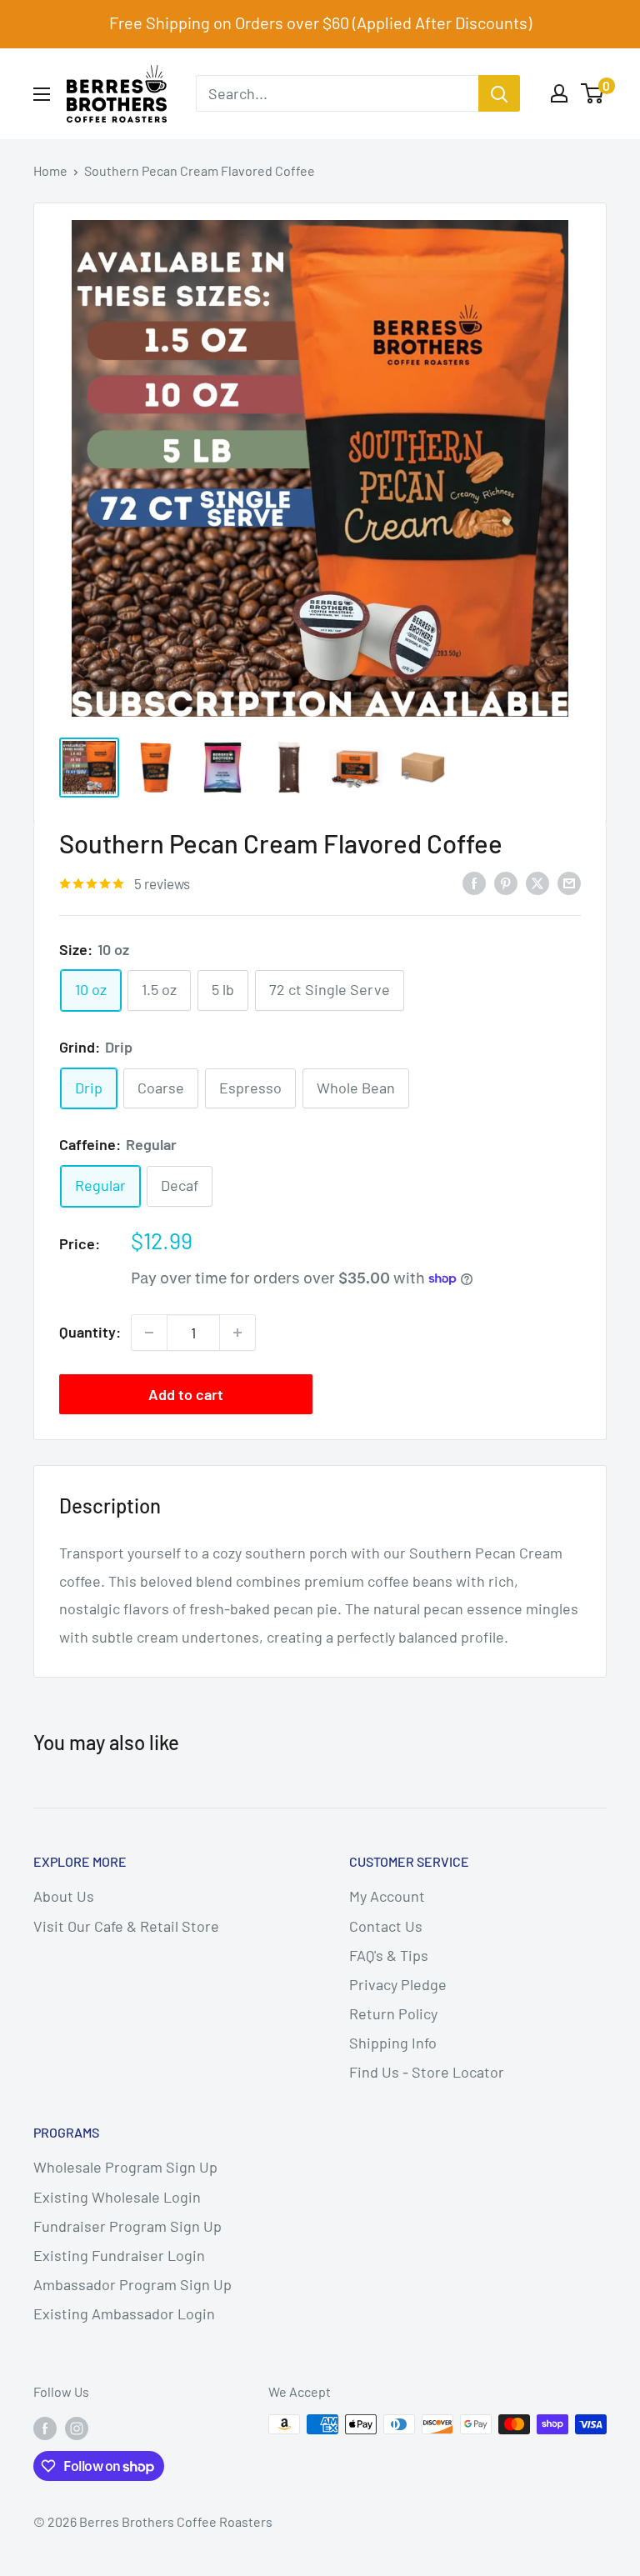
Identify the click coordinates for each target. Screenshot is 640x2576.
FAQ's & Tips (389, 1955)
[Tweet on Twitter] (537, 883)
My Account (387, 1896)
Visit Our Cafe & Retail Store (126, 1926)
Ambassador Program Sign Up (132, 2284)
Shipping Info (393, 2043)
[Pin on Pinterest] (506, 883)
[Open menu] (42, 94)
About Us (64, 1896)
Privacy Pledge (398, 1984)
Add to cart (186, 1394)
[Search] (499, 93)
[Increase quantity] (237, 1333)
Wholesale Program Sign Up (125, 2167)
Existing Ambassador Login (124, 2313)
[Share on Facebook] (474, 883)
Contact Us (386, 1926)
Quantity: (90, 1332)
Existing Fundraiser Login (119, 2255)
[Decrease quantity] (149, 1333)
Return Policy (393, 2013)
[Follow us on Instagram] (77, 2427)
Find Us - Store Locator (427, 2072)
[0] (593, 93)
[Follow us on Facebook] (45, 2427)
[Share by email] (569, 883)
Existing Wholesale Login (117, 2197)
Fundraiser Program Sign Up (127, 2226)
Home (50, 170)
